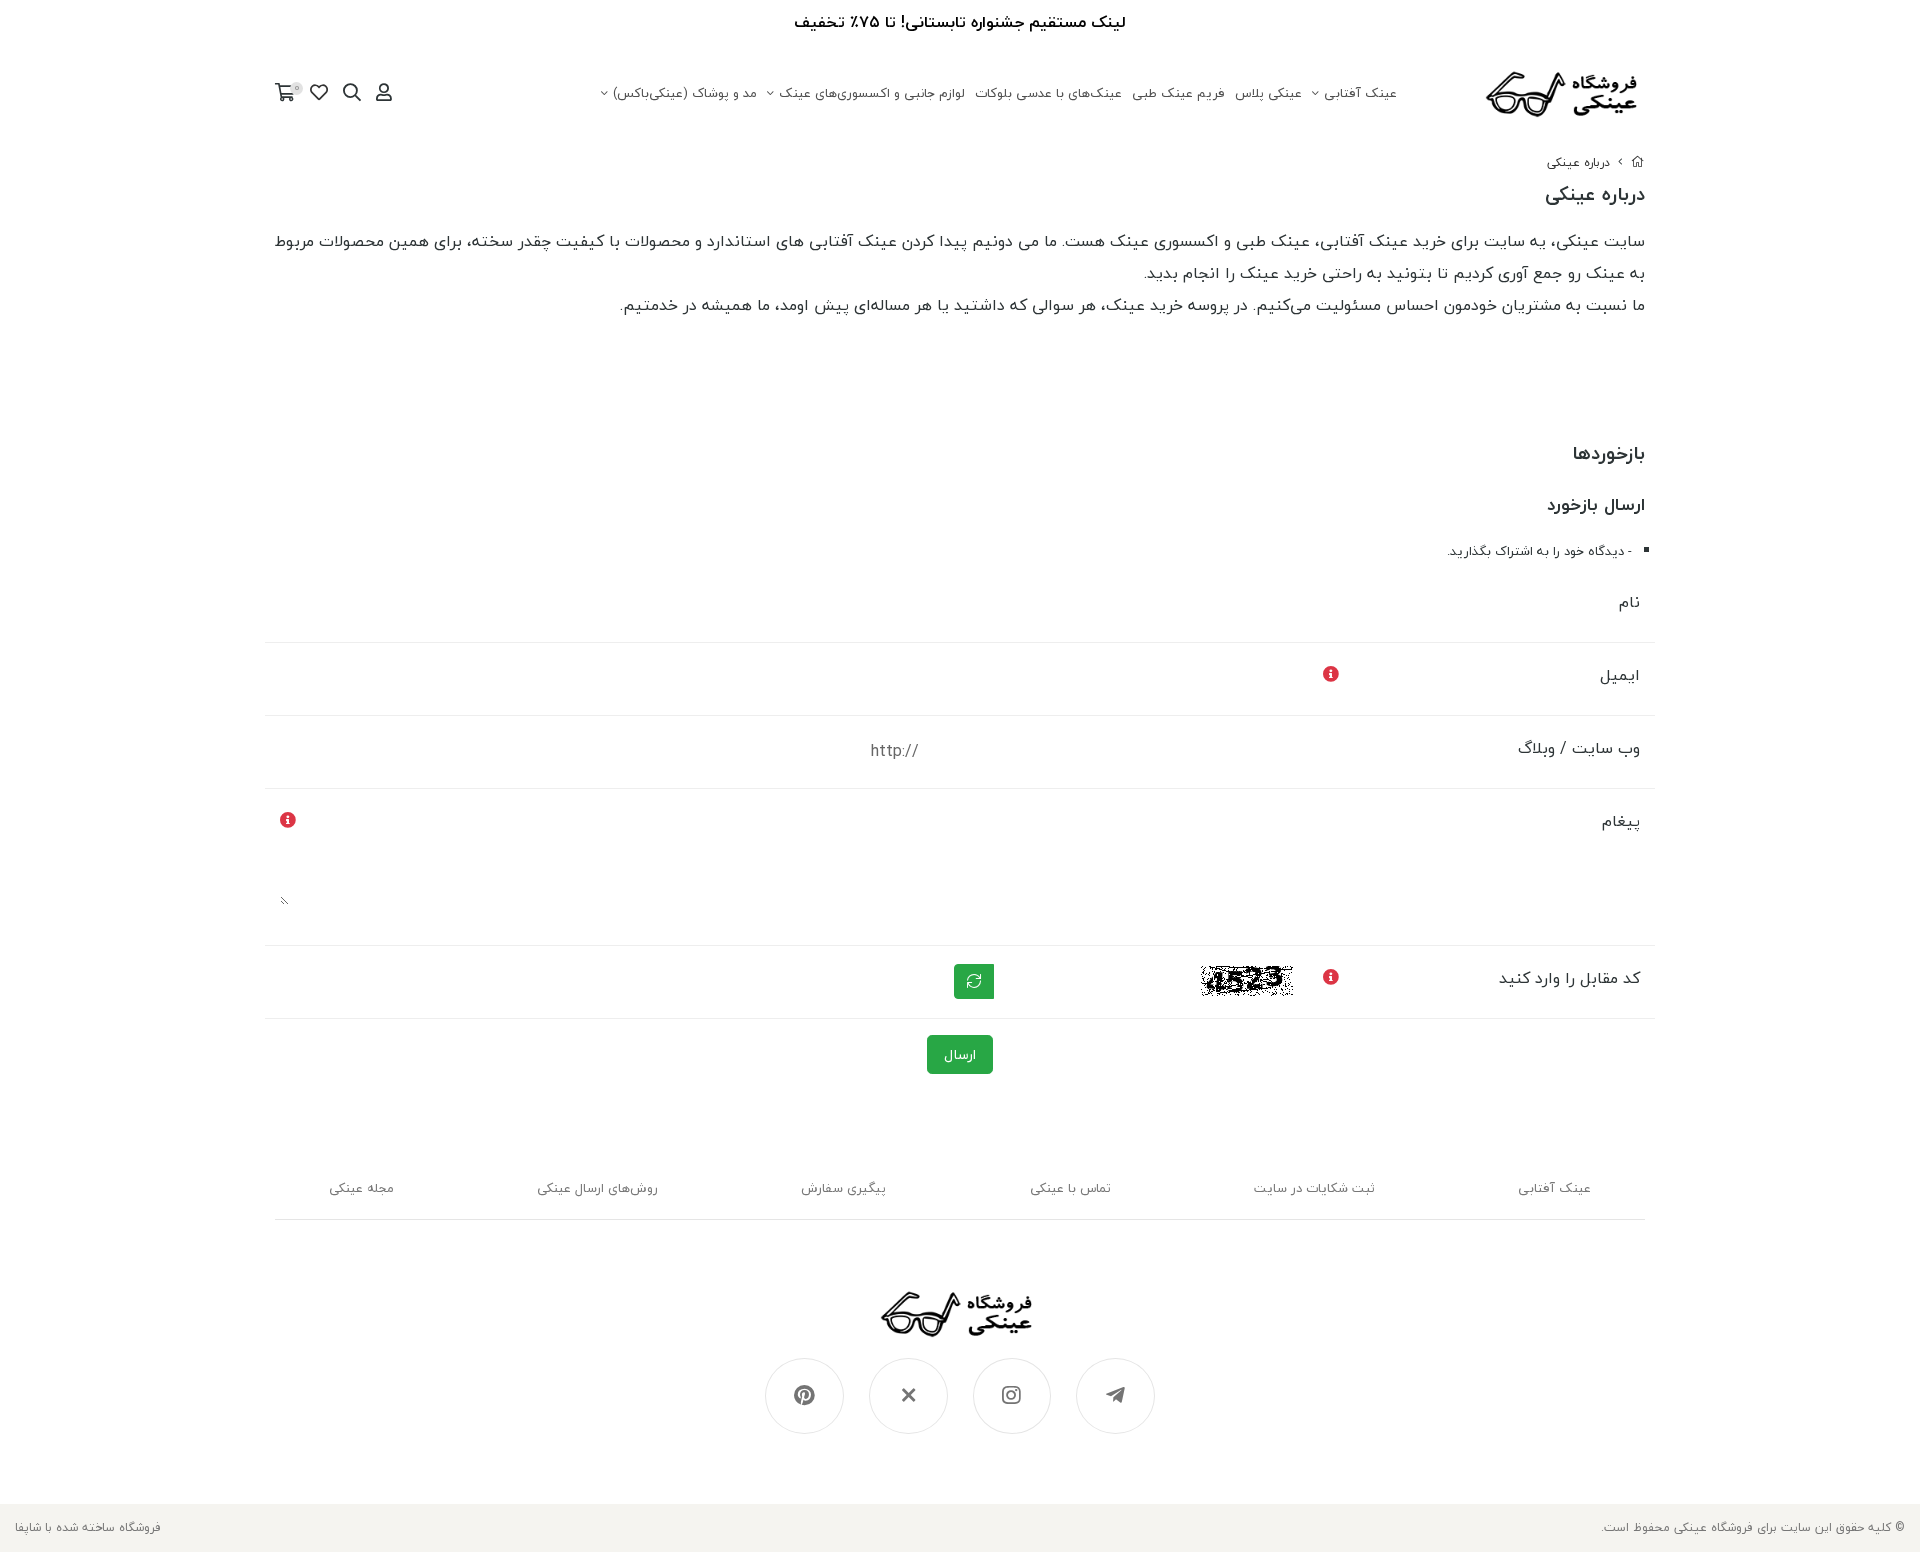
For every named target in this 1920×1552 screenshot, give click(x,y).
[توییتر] (908, 1396)
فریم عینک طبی (1178, 93)
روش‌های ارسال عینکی (597, 1188)
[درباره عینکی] (960, 1324)
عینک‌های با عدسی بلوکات (1048, 93)
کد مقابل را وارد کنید (1569, 978)
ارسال (960, 1054)
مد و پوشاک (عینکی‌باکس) (685, 93)
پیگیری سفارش (843, 1188)
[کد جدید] (974, 981)
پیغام (1621, 821)
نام (1629, 602)
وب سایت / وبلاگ (1579, 748)
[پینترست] (804, 1396)
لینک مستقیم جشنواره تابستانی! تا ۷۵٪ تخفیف (960, 22)
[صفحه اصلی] (1638, 162)
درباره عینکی (1578, 162)
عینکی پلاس (1268, 93)
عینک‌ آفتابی (1360, 93)
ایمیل (1620, 675)
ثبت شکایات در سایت (1314, 1188)
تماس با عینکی (1070, 1188)
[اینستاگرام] (1012, 1396)
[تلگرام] (1115, 1396)
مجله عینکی (361, 1188)
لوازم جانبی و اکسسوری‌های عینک (872, 93)
